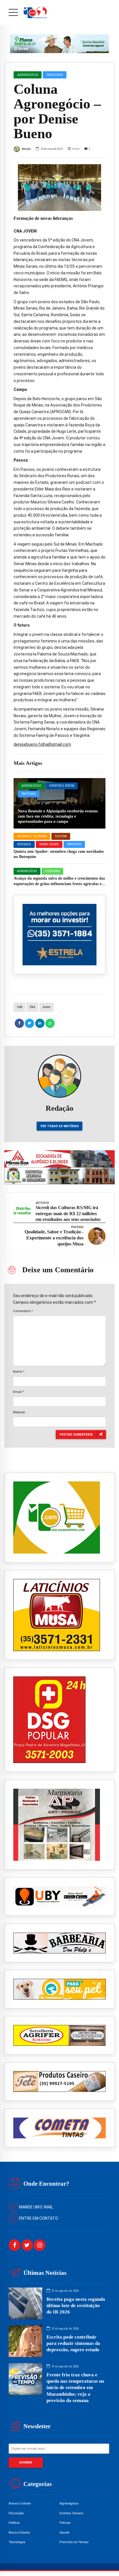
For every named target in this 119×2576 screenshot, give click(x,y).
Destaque (24, 844)
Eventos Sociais (71, 2513)
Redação (26, 149)
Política (14, 2523)
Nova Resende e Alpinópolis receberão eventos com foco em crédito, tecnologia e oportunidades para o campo (58, 816)
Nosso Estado (19, 2532)
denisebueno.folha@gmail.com (42, 744)
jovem (47, 1007)
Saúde (64, 2532)
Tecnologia (17, 2542)
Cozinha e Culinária (32, 836)
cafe (19, 1007)
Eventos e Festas (62, 786)
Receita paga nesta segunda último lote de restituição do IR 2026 (76, 2306)
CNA (32, 1007)
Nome (19, 1372)
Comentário (23, 1311)
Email (18, 1392)
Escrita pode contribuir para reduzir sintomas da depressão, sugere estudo (73, 2343)
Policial (65, 2523)
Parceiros (29, 794)
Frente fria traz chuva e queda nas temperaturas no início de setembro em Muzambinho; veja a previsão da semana (75, 2387)
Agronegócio (31, 786)
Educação (16, 2513)
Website (19, 1412)
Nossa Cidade (49, 844)
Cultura (61, 836)
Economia (52, 871)
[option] (59, 188)
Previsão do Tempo (74, 2542)
